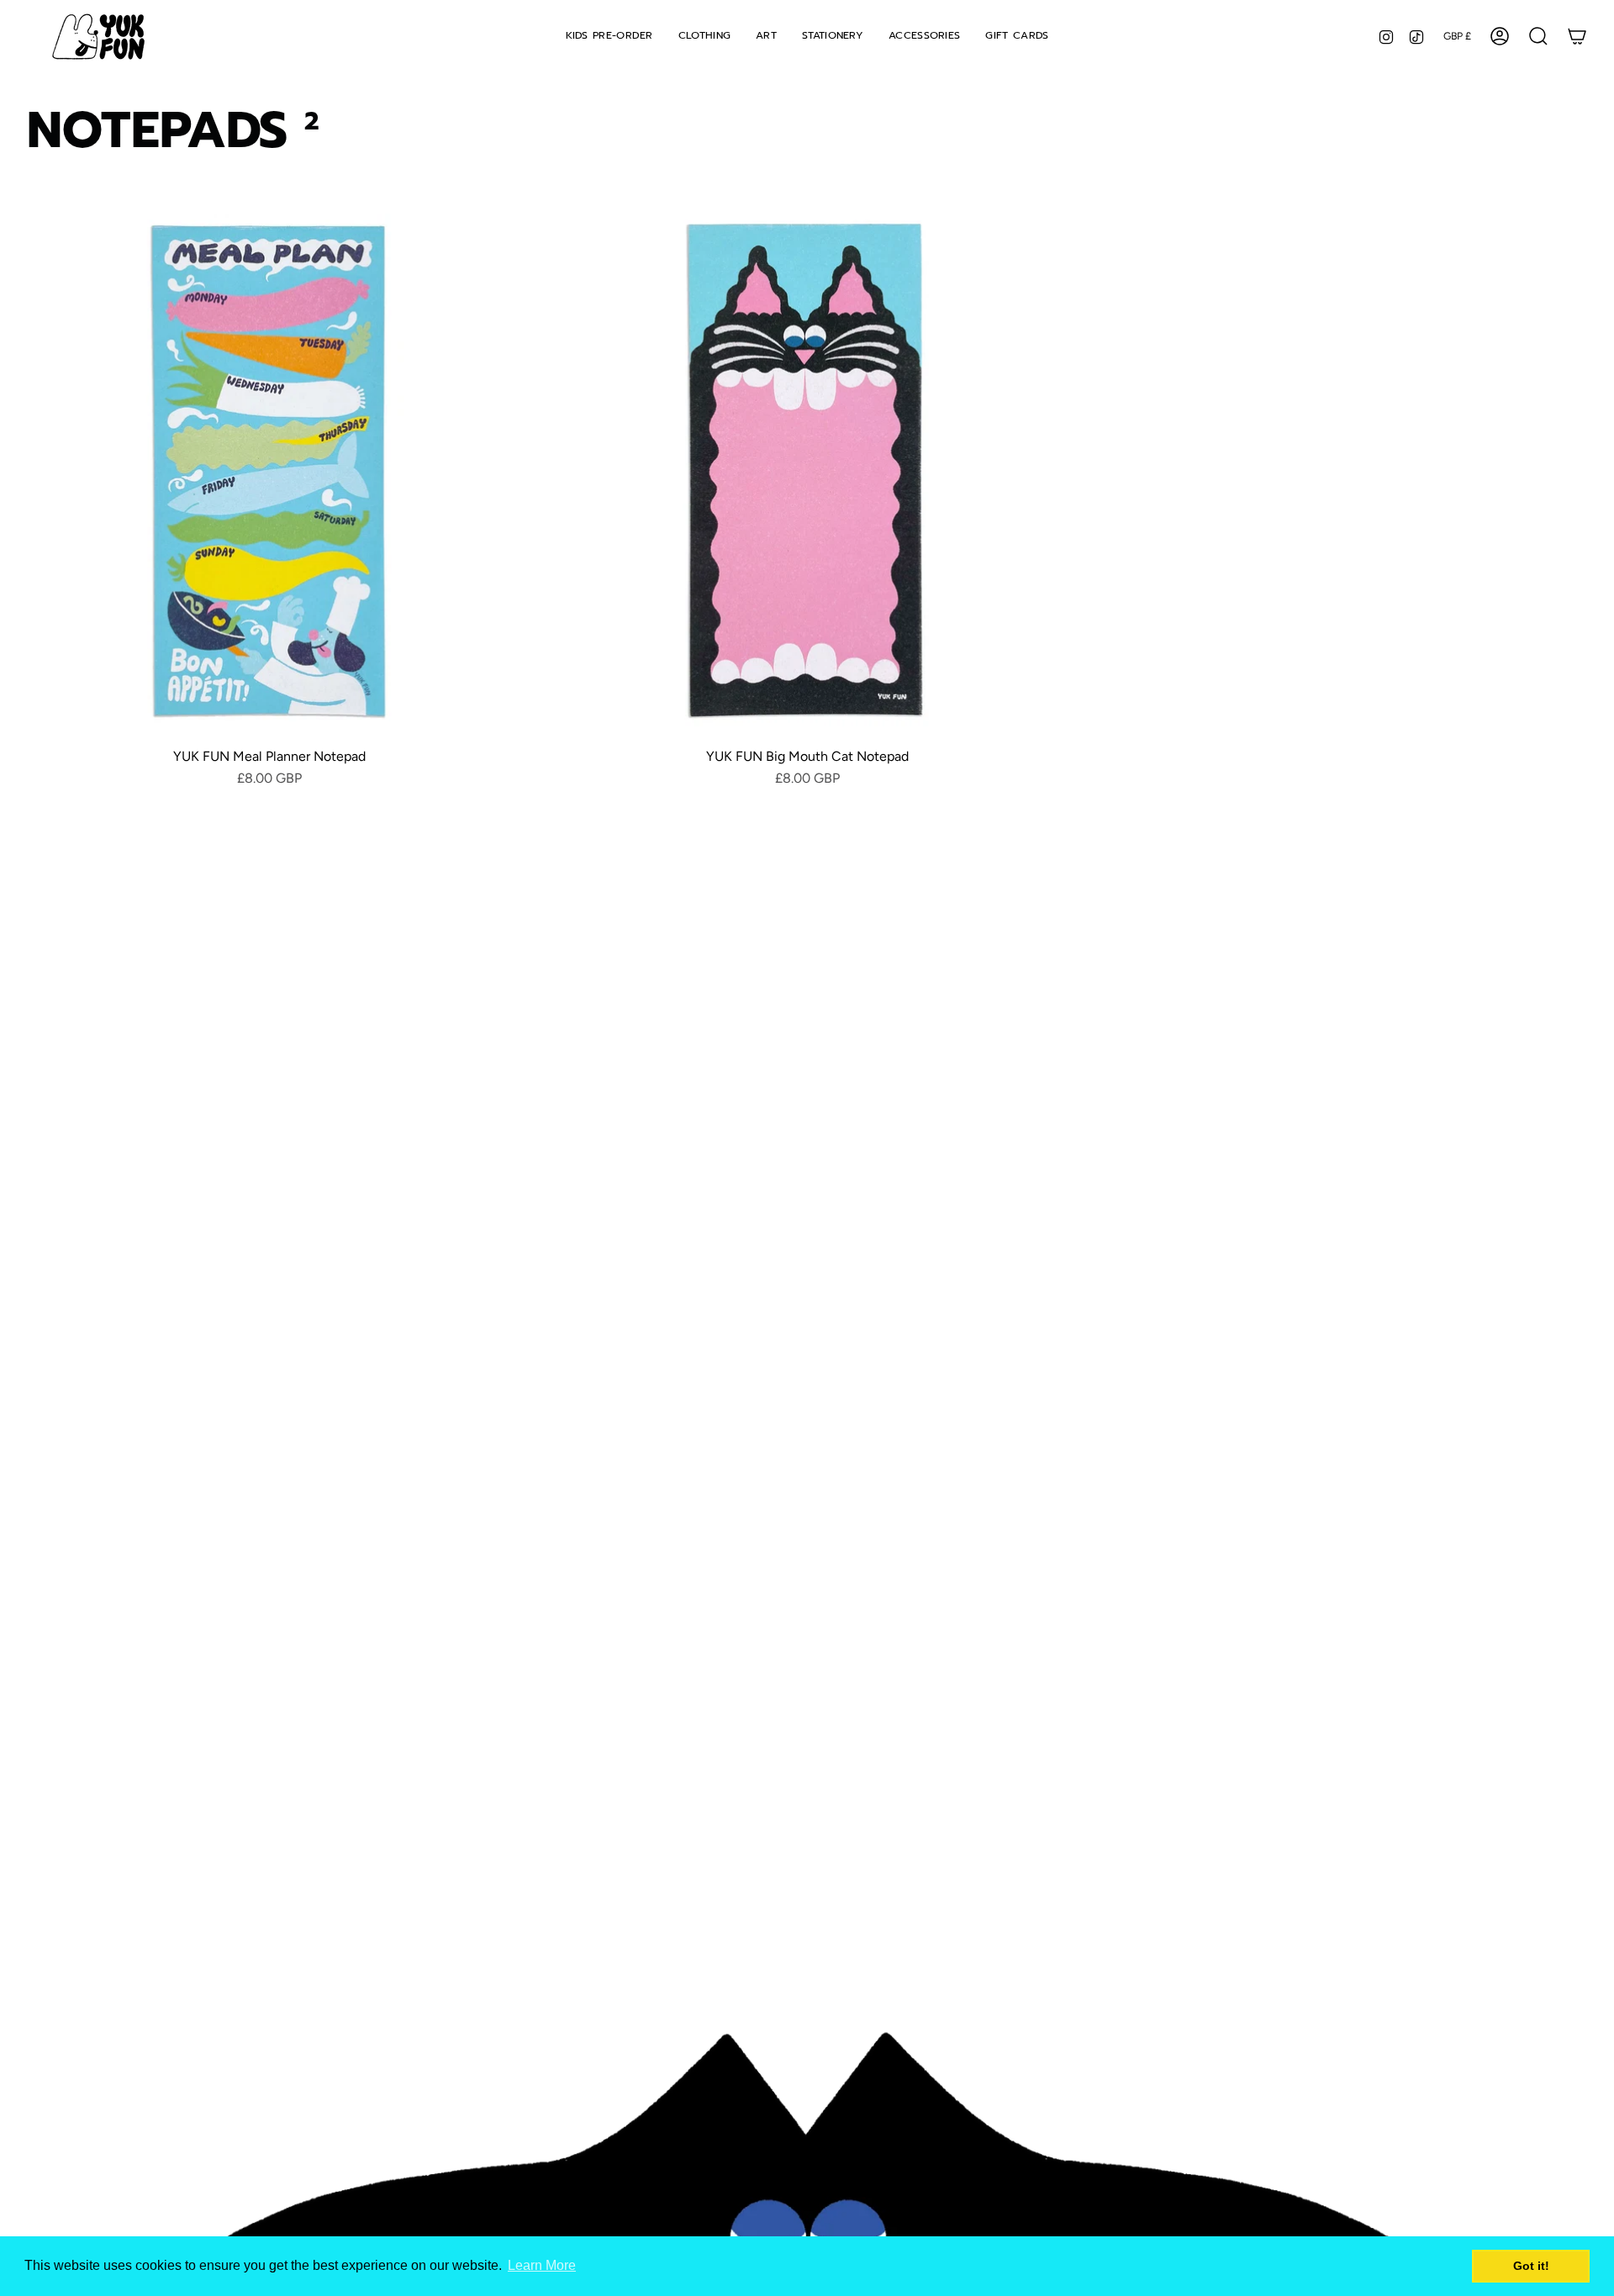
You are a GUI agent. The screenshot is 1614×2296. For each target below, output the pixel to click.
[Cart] (1577, 36)
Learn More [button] (542, 2265)
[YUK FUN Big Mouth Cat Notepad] (807, 470)
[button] (704, 37)
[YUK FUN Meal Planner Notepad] (269, 470)
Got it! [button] (1531, 2266)
